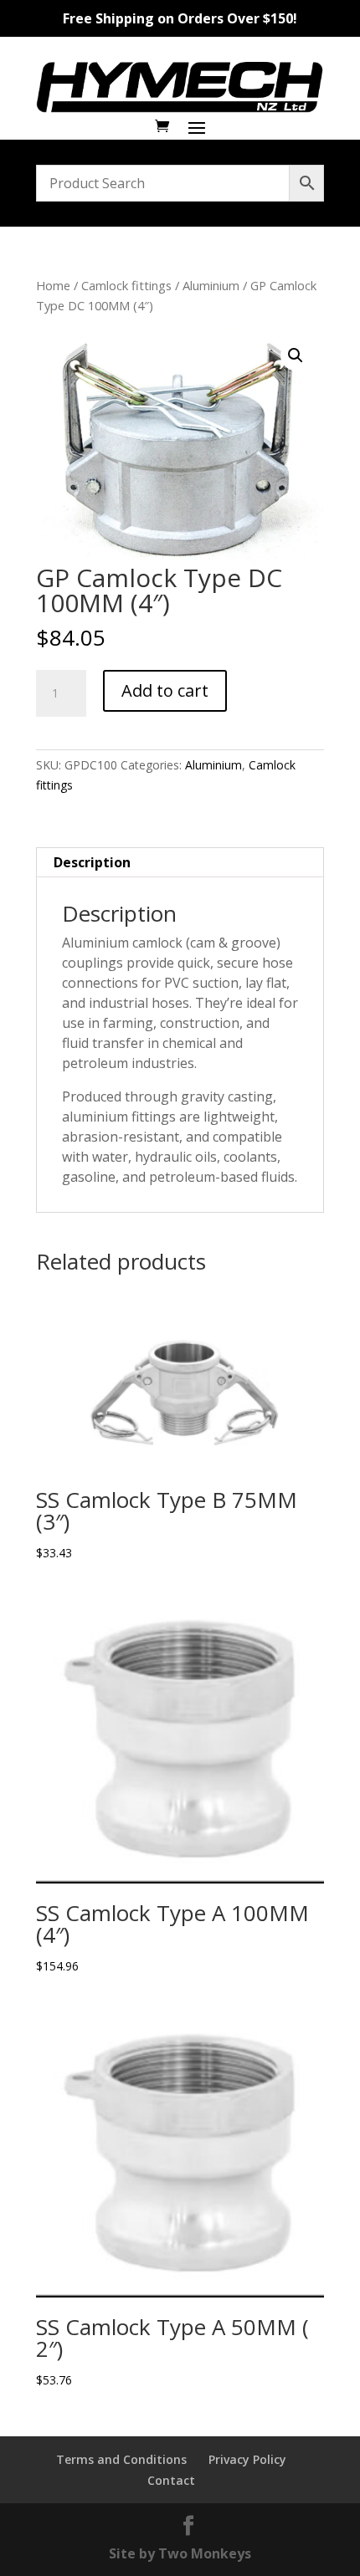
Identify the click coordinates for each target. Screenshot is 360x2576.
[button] (296, 355)
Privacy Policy (247, 2459)
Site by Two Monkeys (180, 2553)
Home (53, 285)
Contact (171, 2480)
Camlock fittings (126, 285)
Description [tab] (92, 862)
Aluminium (211, 285)
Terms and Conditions (121, 2459)
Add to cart (165, 690)
